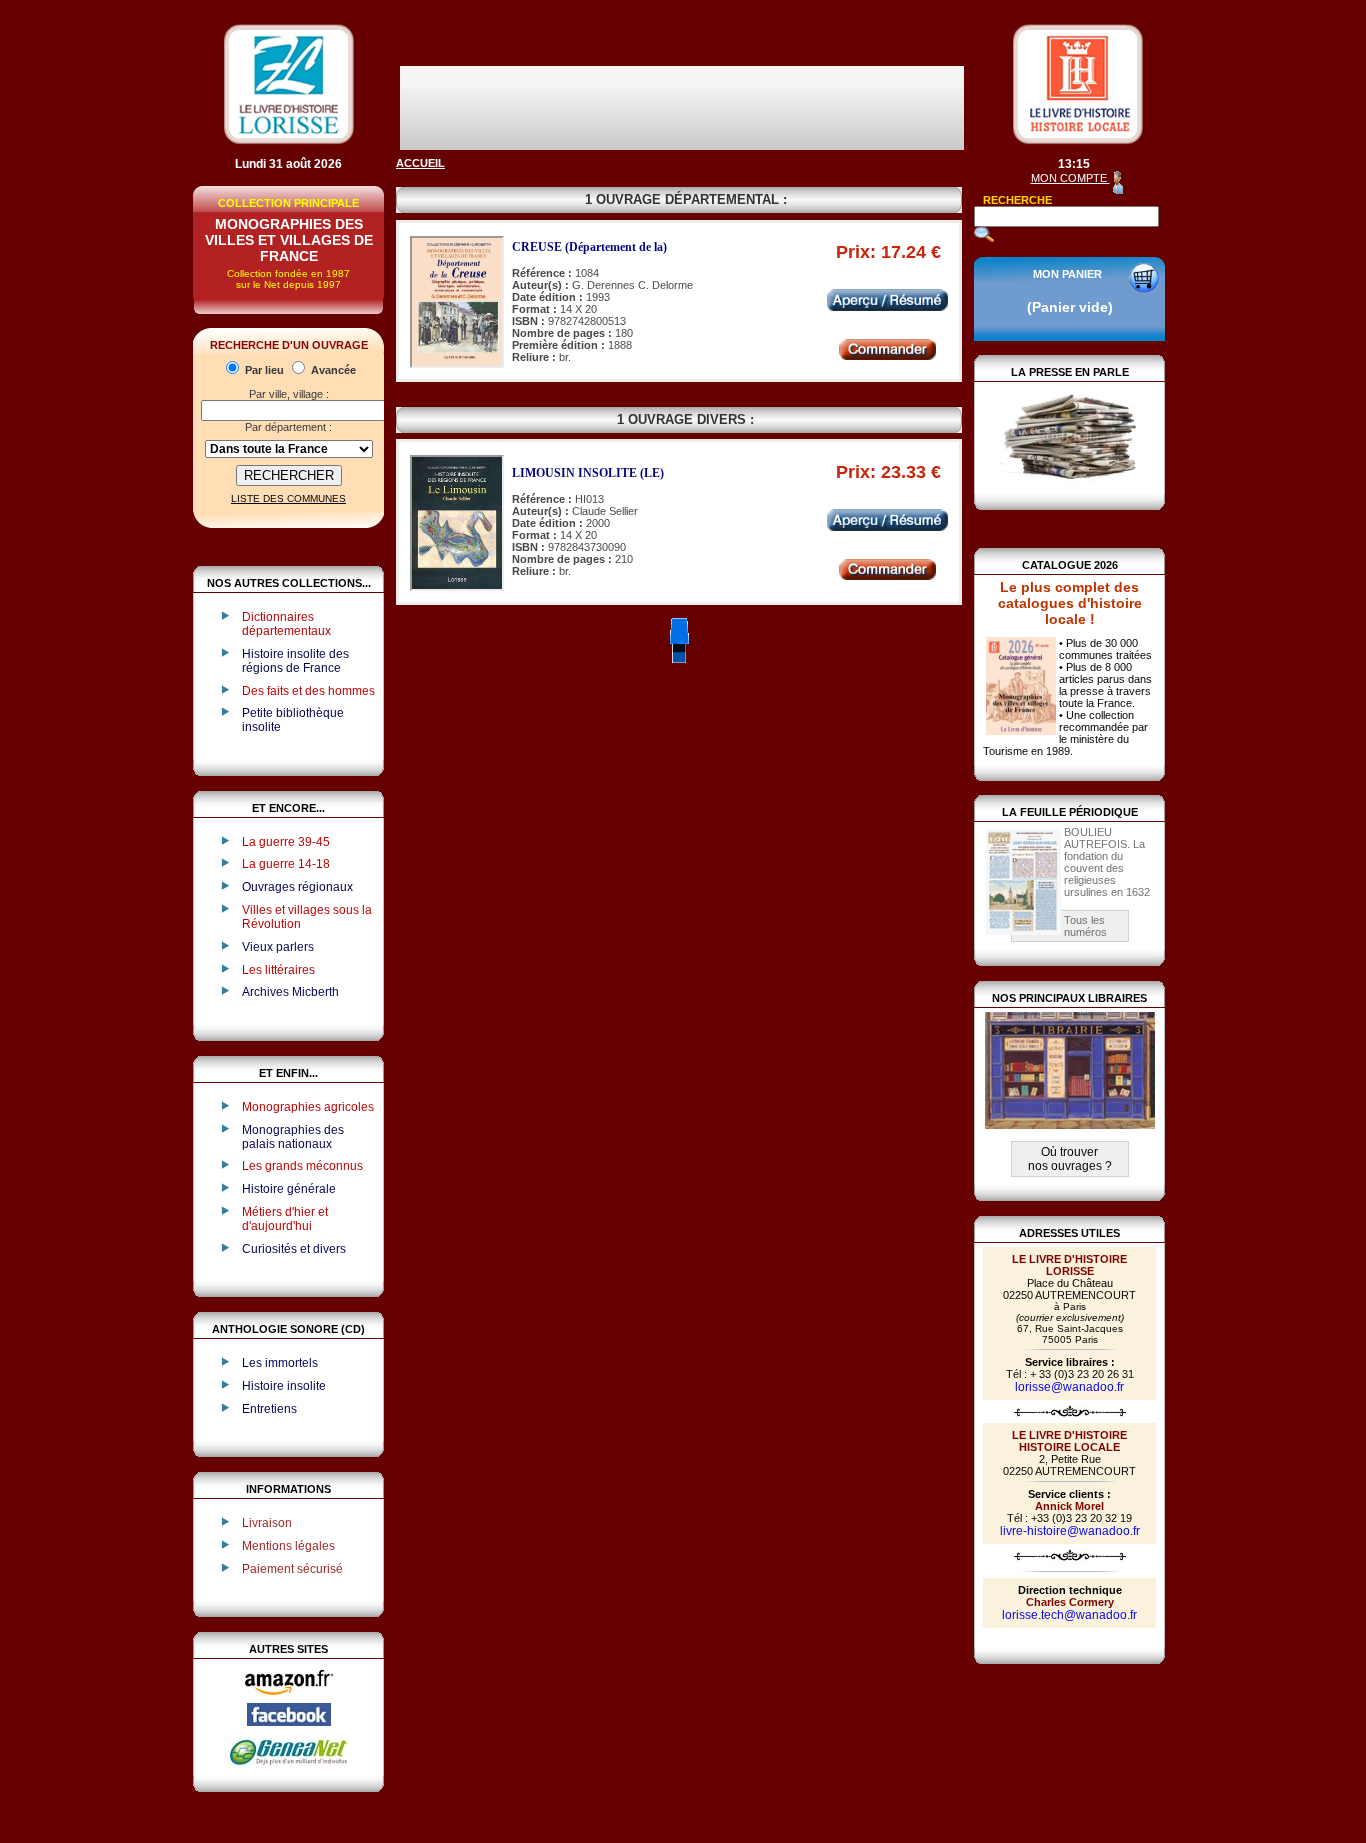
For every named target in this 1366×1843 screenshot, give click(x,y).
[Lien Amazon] (289, 1699)
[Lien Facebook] (289, 1722)
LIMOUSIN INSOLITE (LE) (588, 473)
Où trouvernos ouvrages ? (1070, 1159)
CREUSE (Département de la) (589, 247)
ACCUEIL (420, 163)
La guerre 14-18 (286, 864)
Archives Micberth (290, 992)
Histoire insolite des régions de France (295, 661)
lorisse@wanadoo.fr (1069, 1387)
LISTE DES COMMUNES (288, 498)
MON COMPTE (1070, 178)
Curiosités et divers (294, 1249)
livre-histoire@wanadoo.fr (1070, 1531)
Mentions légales (288, 1546)
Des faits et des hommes (308, 691)
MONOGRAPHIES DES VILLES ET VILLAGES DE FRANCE (289, 240)
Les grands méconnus (302, 1166)
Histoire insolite (284, 1386)
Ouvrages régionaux (297, 887)
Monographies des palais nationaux (293, 1137)
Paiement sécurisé (292, 1569)
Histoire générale (289, 1189)
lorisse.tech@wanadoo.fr (1069, 1615)
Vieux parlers (278, 947)
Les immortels (280, 1363)
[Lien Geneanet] (289, 1764)
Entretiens (269, 1409)
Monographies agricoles (308, 1107)
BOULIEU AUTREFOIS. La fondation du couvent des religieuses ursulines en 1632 (1107, 862)
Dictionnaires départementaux (286, 624)
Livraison (267, 1523)
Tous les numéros (1085, 926)
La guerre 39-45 (286, 842)
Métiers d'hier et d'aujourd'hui (285, 1219)
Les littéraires (278, 970)
